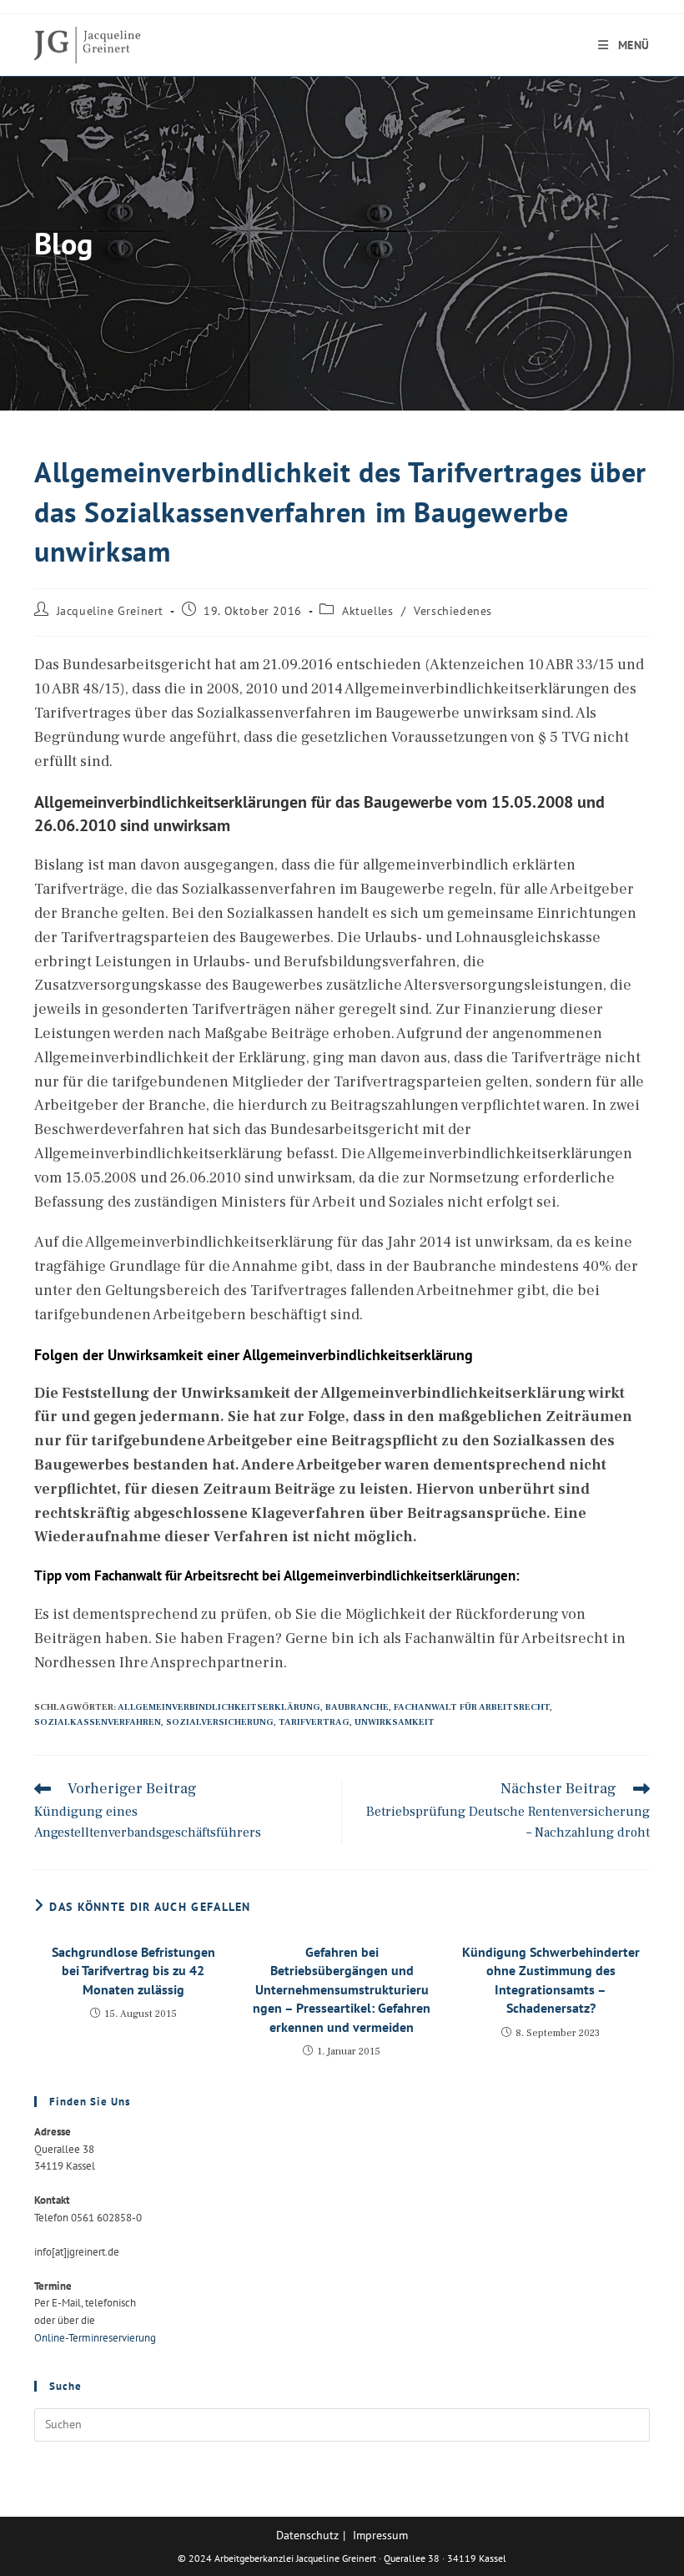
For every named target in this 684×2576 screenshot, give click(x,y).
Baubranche (357, 1707)
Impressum (380, 2535)
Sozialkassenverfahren (98, 1722)
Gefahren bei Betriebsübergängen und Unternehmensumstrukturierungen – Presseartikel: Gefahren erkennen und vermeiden (342, 1989)
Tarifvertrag (314, 1722)
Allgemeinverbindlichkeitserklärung (219, 1707)
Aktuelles (367, 611)
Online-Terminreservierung (95, 2338)
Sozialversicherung (220, 1722)
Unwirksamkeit (395, 1722)
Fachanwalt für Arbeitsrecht (472, 1707)
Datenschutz (307, 2535)
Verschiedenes (453, 611)
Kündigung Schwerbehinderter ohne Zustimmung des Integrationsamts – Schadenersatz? (551, 1980)
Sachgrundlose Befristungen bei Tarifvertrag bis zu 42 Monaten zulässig (133, 1971)
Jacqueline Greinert (110, 611)
